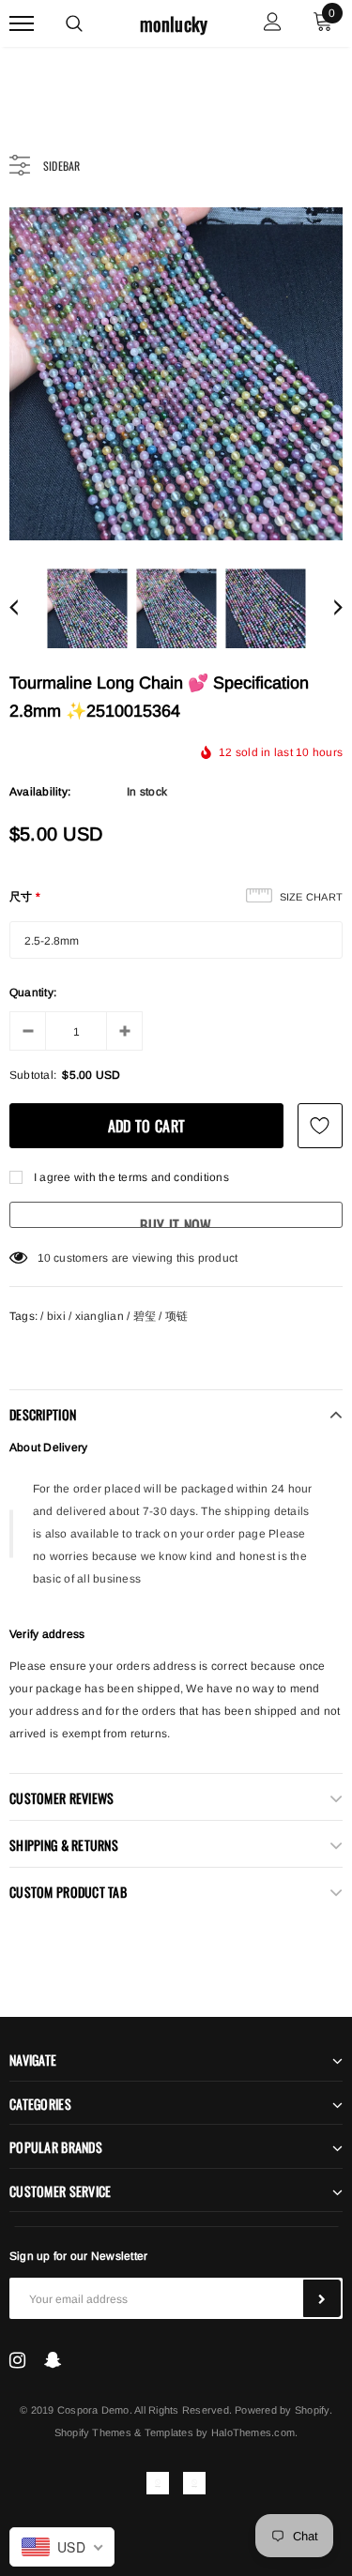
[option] (176, 374)
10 (44, 1258)
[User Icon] (273, 24)
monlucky (174, 24)
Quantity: (33, 993)
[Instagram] (17, 2360)
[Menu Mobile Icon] (22, 24)
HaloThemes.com (253, 2432)
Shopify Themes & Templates (124, 2432)
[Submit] (322, 2298)
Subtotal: (33, 1075)
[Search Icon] (74, 23)
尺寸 (25, 897)
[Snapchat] (53, 2360)
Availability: (40, 792)
